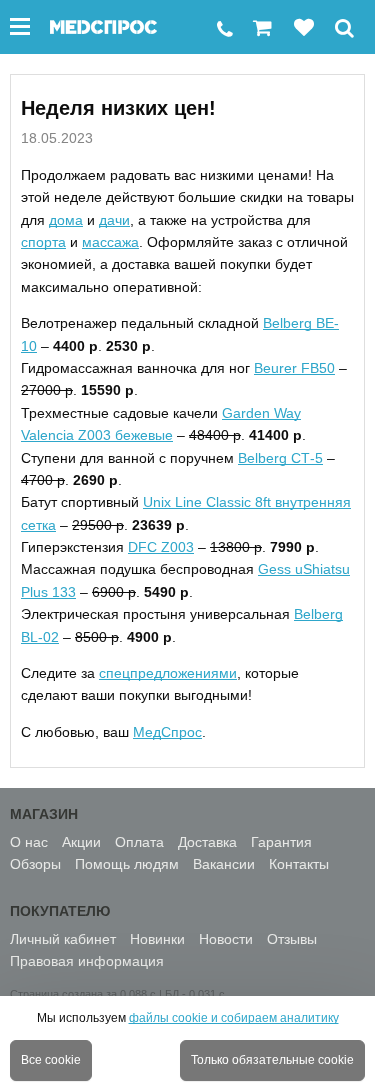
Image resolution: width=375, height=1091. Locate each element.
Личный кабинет (63, 939)
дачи (114, 220)
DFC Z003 (161, 547)
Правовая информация (87, 961)
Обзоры (35, 864)
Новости (226, 939)
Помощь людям (127, 864)
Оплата (139, 842)
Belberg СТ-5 (280, 458)
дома (66, 220)
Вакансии (224, 864)
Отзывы (292, 939)
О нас (29, 842)
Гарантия (281, 842)
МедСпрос (167, 732)
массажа (110, 242)
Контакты (299, 864)
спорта (43, 242)
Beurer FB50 (294, 368)
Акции (81, 842)
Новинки (157, 939)
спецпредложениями (168, 673)
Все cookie (51, 1060)
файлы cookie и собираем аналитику (234, 1018)
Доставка (207, 842)
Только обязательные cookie (272, 1060)
